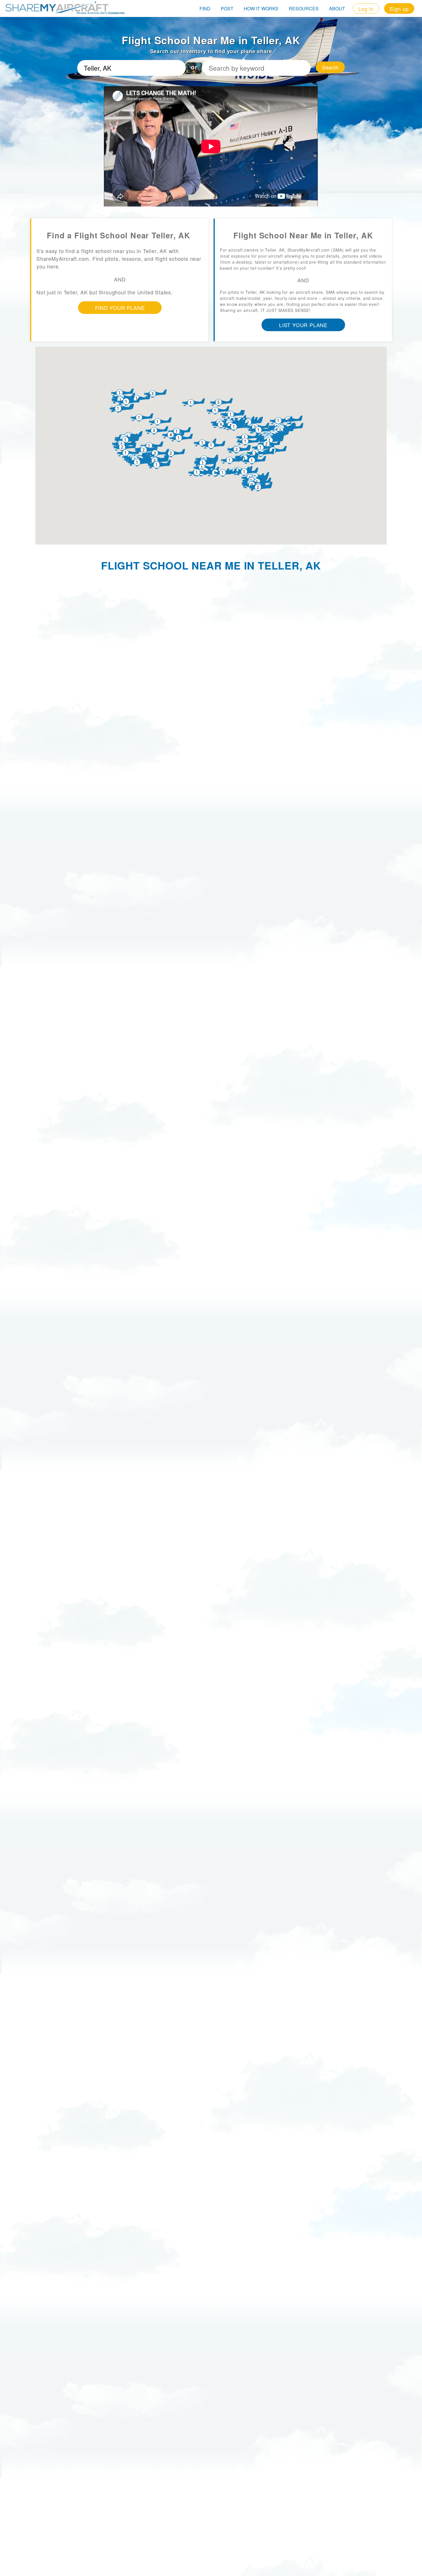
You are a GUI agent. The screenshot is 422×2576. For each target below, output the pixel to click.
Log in (366, 9)
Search (330, 67)
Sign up (399, 9)
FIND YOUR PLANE (120, 308)
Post (227, 8)
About (337, 8)
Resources (304, 8)
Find (205, 8)
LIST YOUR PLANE (303, 325)
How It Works (261, 8)
